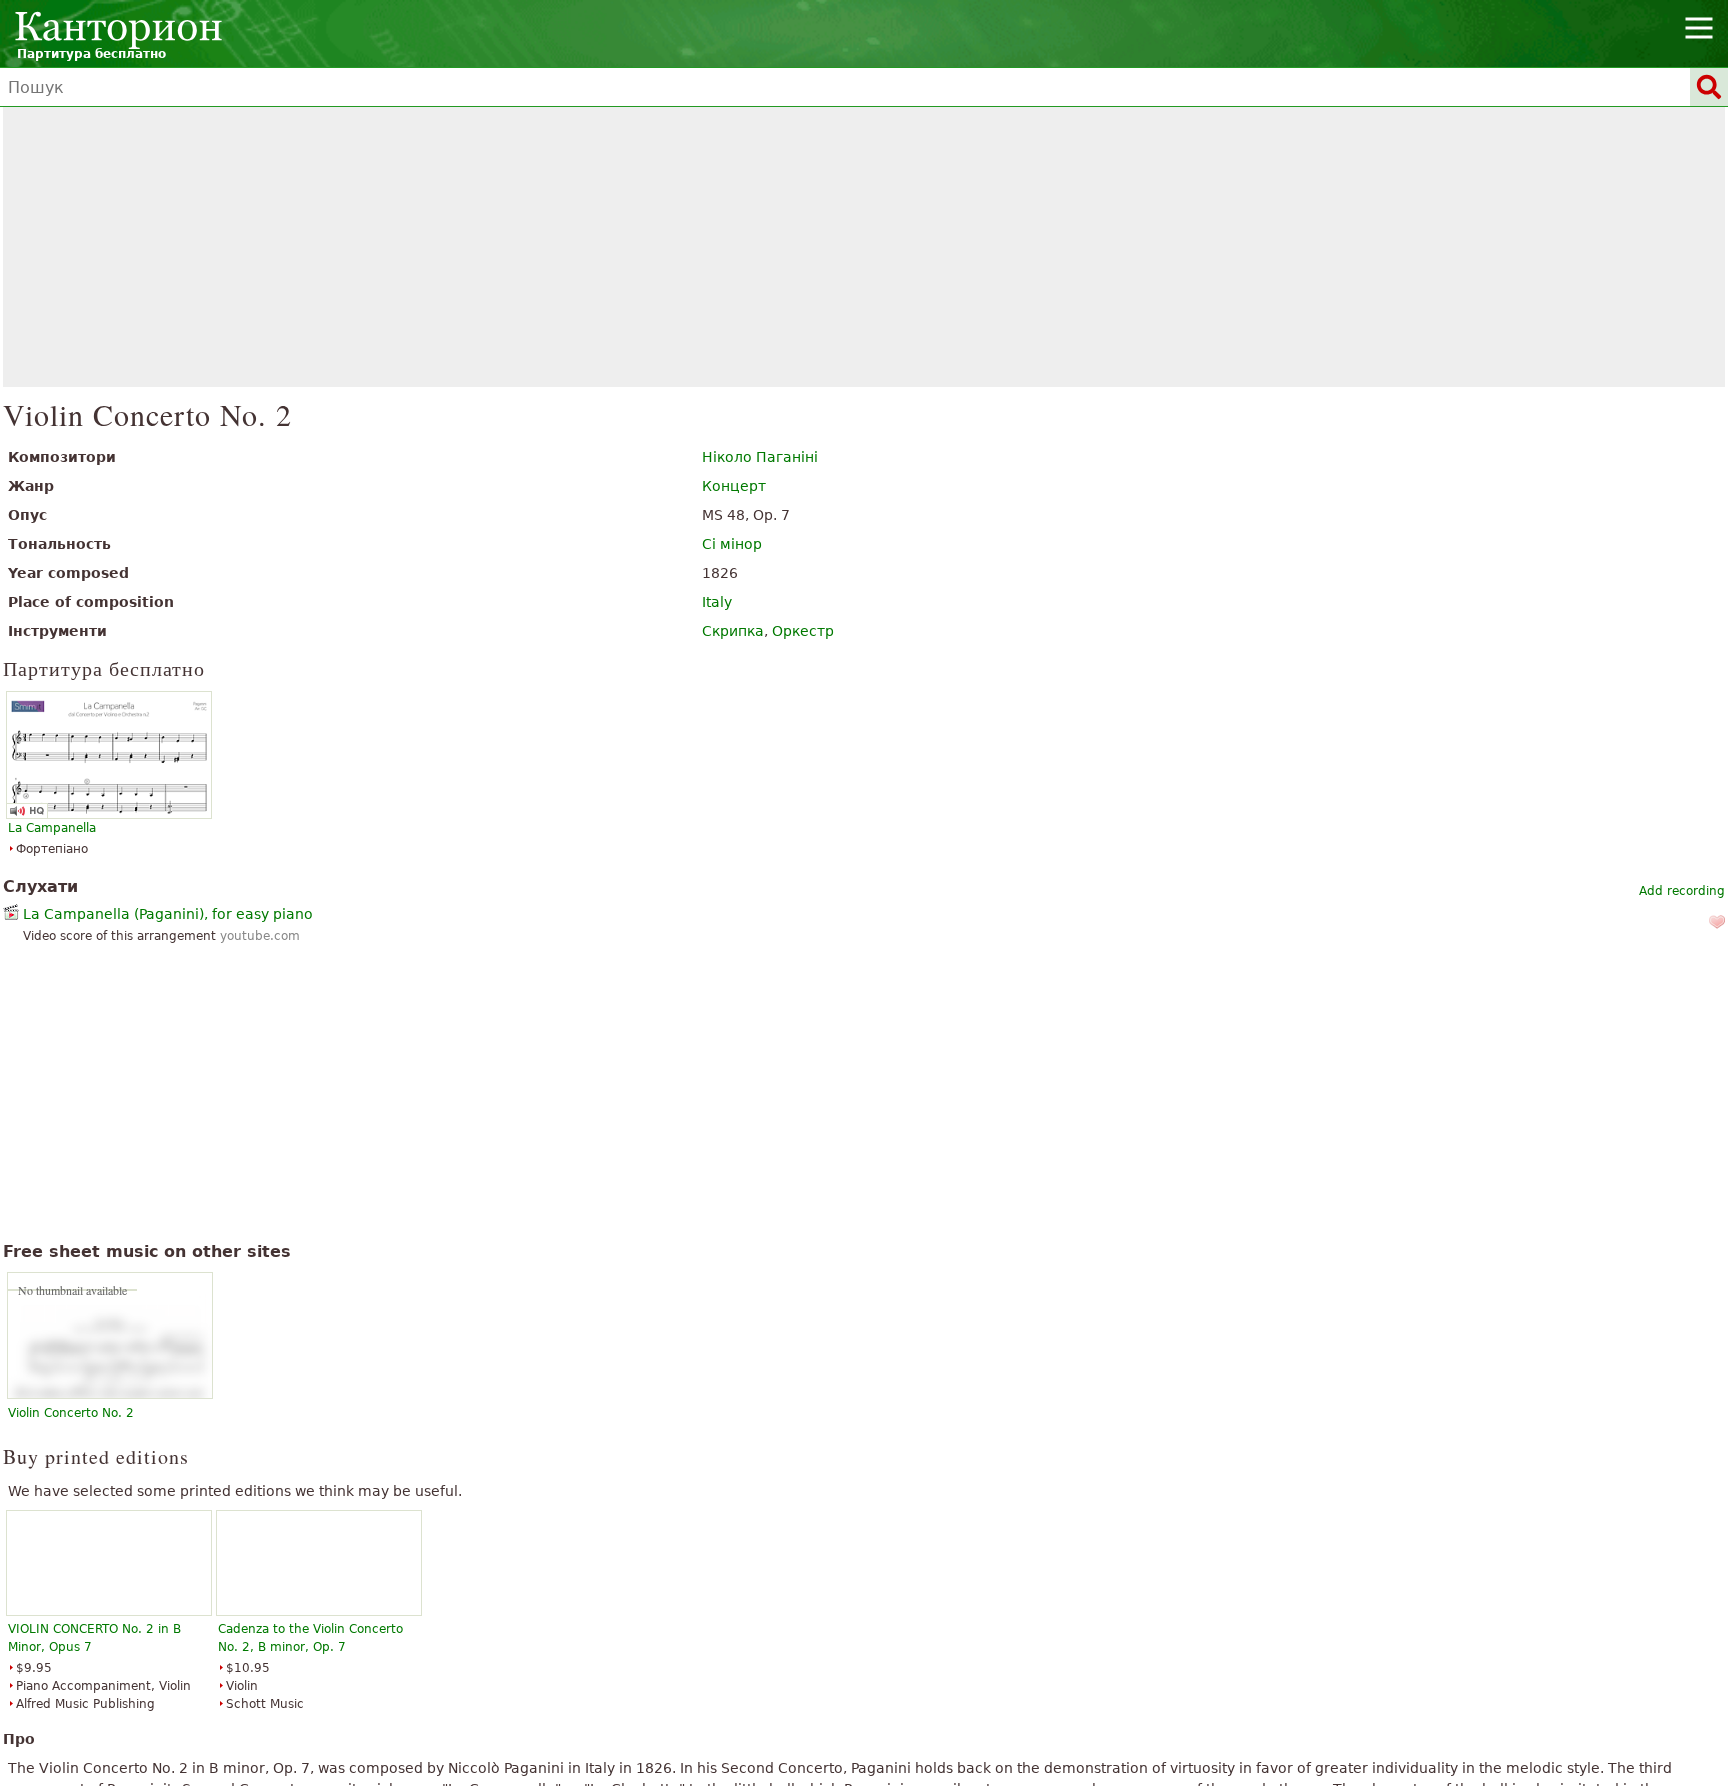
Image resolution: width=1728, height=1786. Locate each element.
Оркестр (803, 631)
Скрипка (733, 631)
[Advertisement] (864, 247)
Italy (717, 602)
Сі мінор (732, 544)
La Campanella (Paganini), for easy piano (168, 914)
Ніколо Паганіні (760, 457)
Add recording (1682, 891)
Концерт (734, 486)
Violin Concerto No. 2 (71, 1413)
